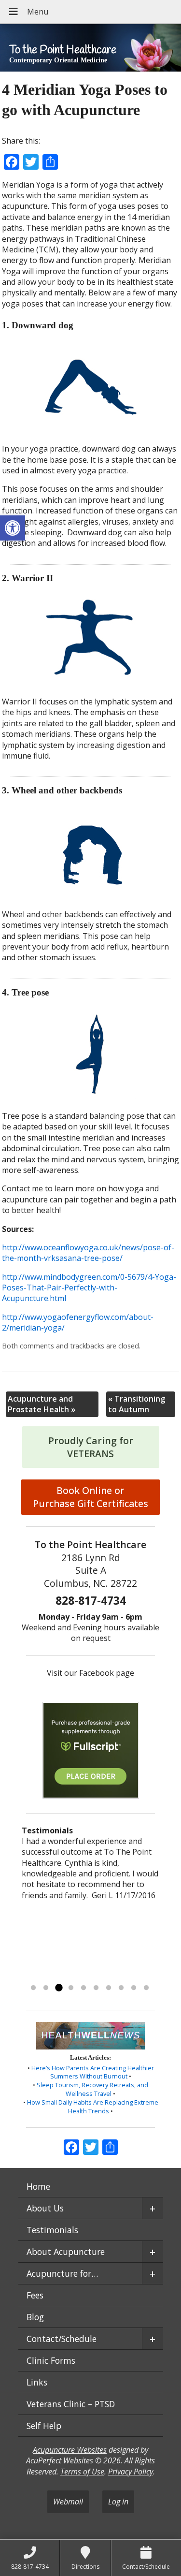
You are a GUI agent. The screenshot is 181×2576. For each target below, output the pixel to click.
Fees (35, 2295)
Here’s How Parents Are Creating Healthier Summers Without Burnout (93, 2072)
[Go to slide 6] (96, 1988)
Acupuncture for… (62, 2273)
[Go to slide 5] (84, 1988)
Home (38, 2186)
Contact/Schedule (62, 2339)
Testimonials (52, 2230)
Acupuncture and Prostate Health (42, 1404)
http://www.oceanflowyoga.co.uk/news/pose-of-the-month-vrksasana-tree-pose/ (88, 1253)
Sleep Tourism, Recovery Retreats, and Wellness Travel (92, 2089)
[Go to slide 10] (146, 1988)
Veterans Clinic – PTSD (71, 2404)
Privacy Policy (131, 2472)
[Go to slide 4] (71, 1988)
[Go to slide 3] (58, 1988)
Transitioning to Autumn (137, 1404)
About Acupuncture (66, 2252)
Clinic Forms (51, 2360)
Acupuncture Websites (70, 2450)
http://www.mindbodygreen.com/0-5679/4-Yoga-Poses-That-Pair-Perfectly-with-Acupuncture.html (89, 1288)
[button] (13, 528)
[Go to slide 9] (134, 1988)
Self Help (44, 2426)
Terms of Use (82, 2472)
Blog (35, 2317)
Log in (118, 2502)
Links (37, 2382)
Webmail (68, 2502)
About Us (45, 2208)
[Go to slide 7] (109, 1988)
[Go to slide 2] (46, 1988)
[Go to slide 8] (121, 1988)
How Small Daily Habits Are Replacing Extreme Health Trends (93, 2107)
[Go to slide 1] (33, 1988)
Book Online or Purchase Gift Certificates (90, 1497)
